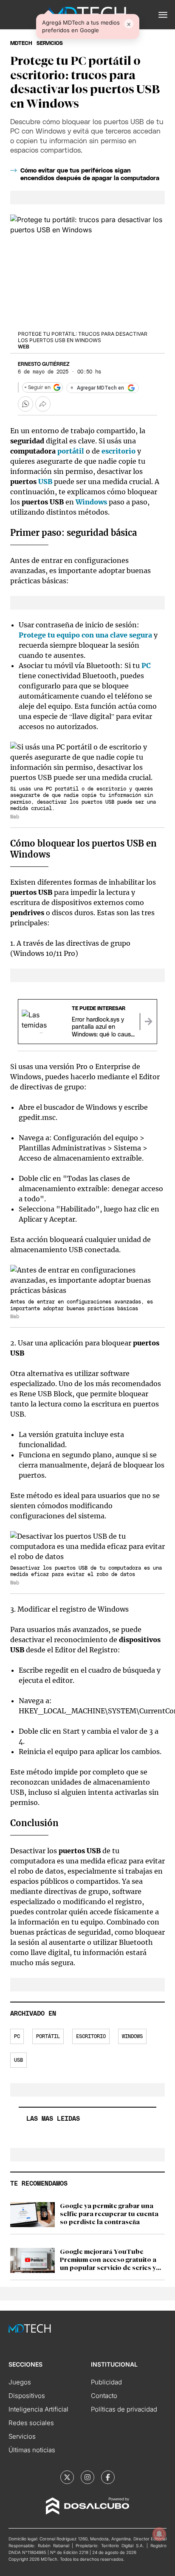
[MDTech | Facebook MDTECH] (108, 2477)
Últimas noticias (32, 2450)
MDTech (21, 43)
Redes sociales (31, 2423)
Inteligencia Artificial (38, 2409)
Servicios (22, 2436)
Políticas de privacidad (124, 2409)
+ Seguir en (37, 387)
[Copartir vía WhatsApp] (25, 404)
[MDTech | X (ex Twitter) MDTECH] (67, 2477)
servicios (50, 43)
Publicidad (106, 2382)
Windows (91, 502)
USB (45, 482)
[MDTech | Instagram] (87, 2477)
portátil (71, 451)
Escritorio (91, 2036)
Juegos (20, 2382)
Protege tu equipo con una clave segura (85, 635)
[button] (163, 15)
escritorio (119, 451)
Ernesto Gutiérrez (44, 364)
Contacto (104, 2396)
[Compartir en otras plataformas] (43, 404)
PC (146, 666)
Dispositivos (27, 2396)
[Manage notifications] (159, 2534)
